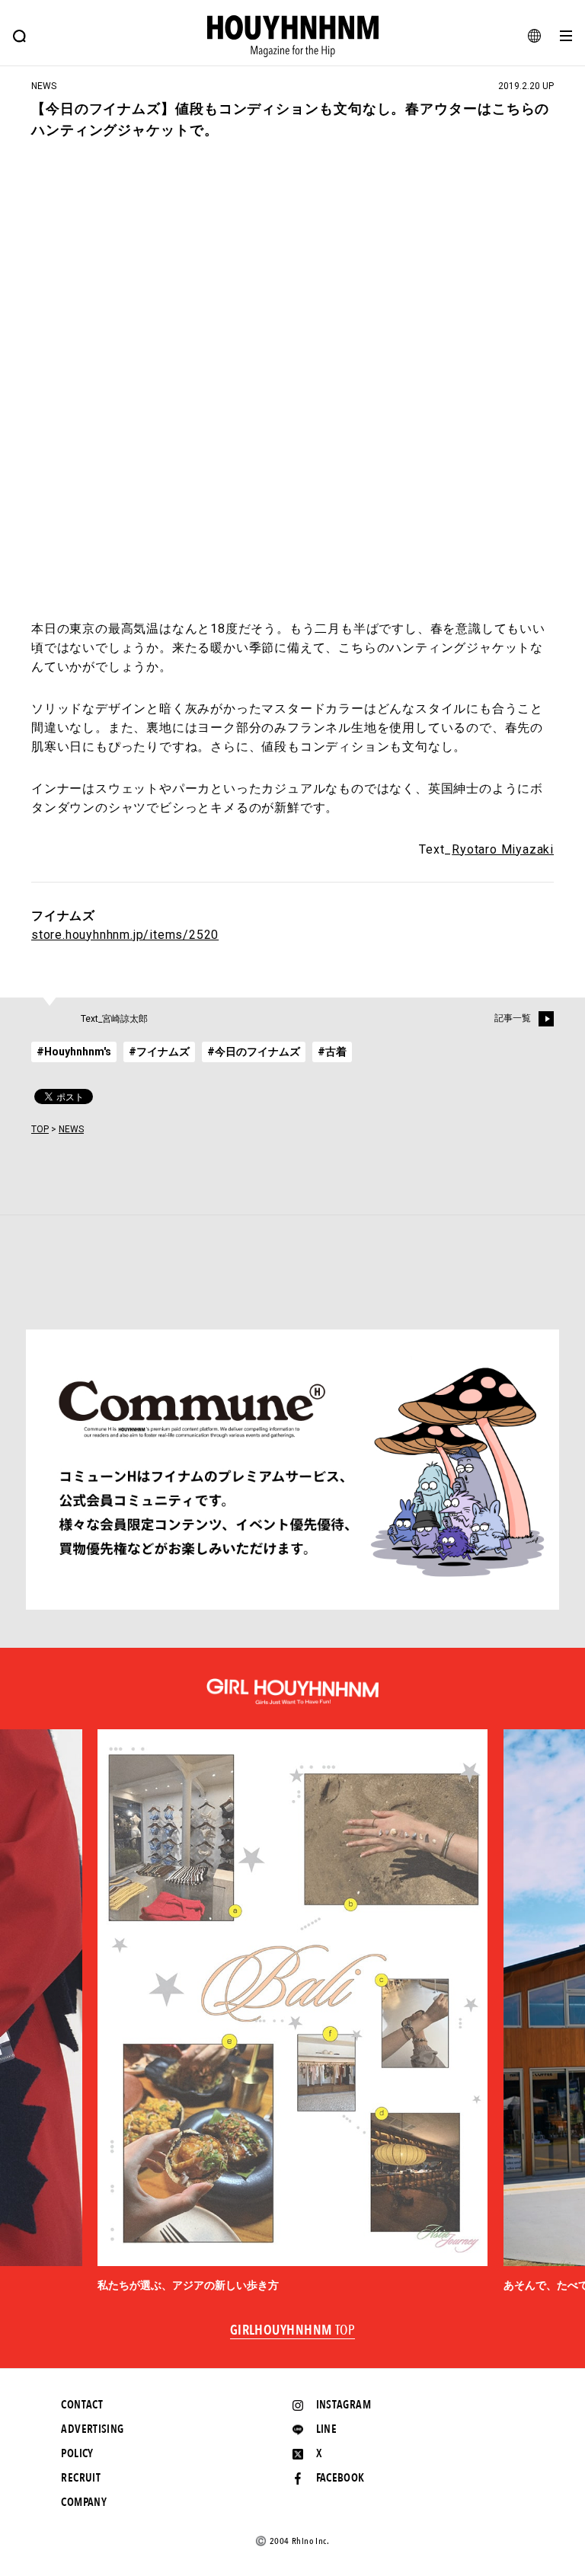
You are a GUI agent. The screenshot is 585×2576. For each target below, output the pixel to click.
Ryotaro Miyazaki (503, 849)
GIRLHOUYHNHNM (293, 2331)
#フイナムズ (159, 1052)
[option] (292, 2011)
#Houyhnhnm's (74, 1052)
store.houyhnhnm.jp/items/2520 (125, 935)
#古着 (332, 1052)
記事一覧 (513, 1018)
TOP (40, 1129)
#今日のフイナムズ (254, 1052)
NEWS (71, 1129)
